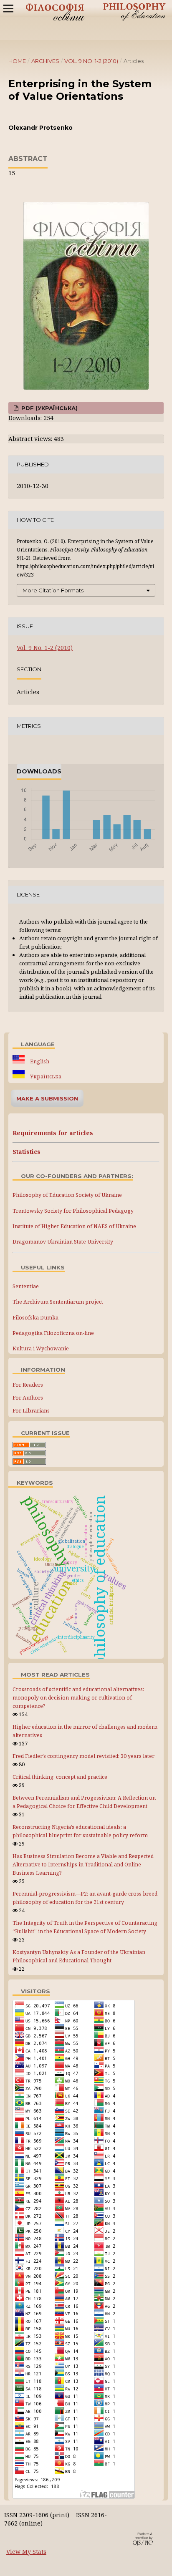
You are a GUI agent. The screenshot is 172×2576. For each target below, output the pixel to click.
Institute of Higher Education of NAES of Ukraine (74, 1226)
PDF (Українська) (49, 408)
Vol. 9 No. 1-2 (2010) (91, 61)
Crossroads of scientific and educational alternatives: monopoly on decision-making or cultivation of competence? (78, 1698)
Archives (45, 61)
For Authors (28, 1398)
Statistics (27, 1152)
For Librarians (31, 1410)
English (39, 1061)
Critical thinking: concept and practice (60, 1777)
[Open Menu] (8, 8)
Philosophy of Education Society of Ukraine (67, 1195)
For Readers (28, 1385)
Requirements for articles (53, 1133)
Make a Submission (47, 1098)
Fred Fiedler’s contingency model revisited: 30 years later (83, 1756)
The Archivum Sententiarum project (58, 1302)
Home (17, 61)
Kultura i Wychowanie (41, 1348)
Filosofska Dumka (35, 1318)
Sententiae (26, 1286)
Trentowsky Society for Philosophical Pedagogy (73, 1211)
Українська (45, 1076)
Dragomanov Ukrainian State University (63, 1242)
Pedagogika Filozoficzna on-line (53, 1333)
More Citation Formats (53, 590)
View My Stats (26, 2552)
